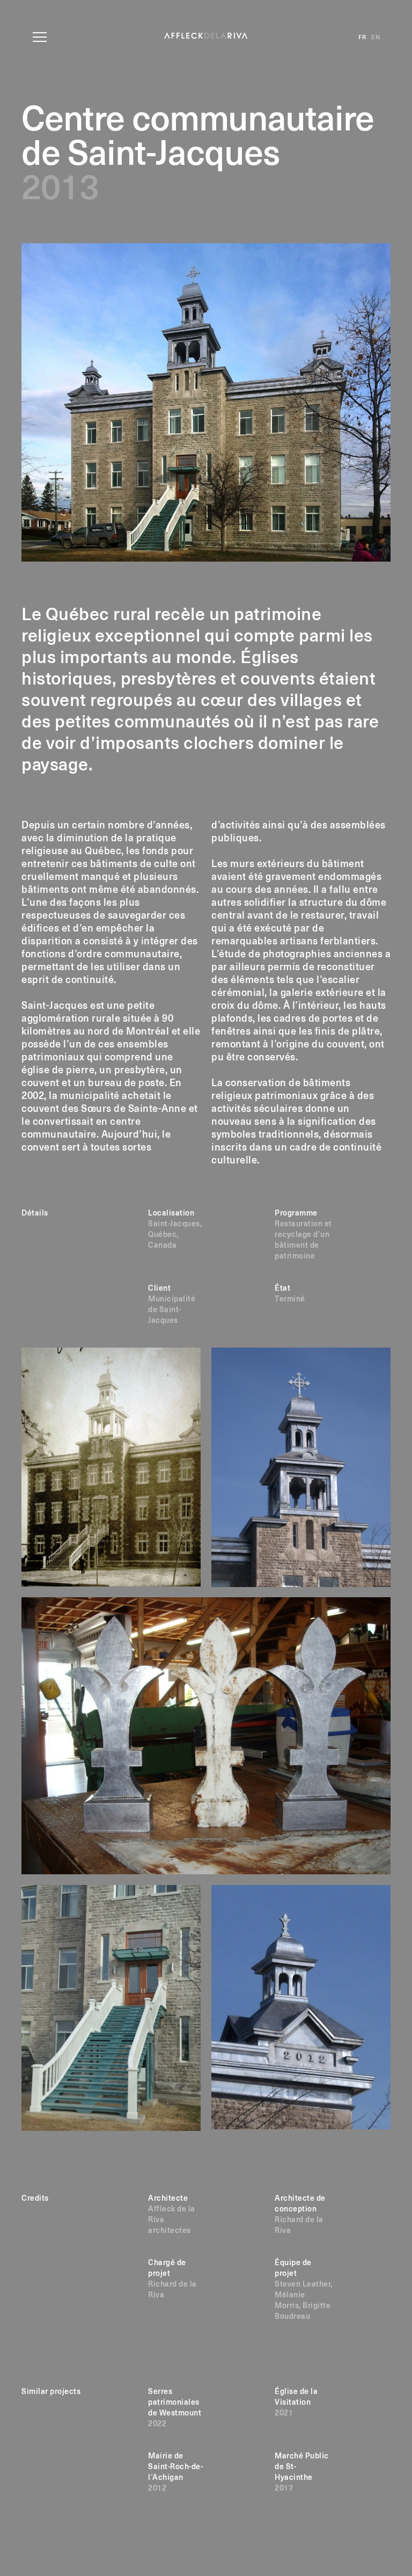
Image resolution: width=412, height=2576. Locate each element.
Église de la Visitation (296, 2403)
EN (376, 37)
